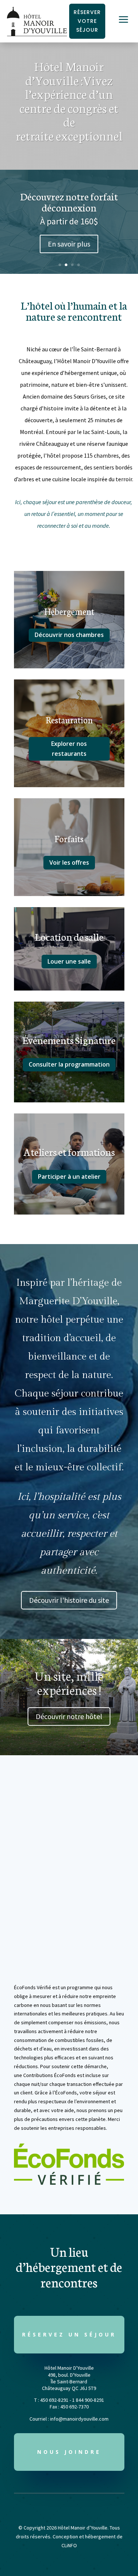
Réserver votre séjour (87, 21)
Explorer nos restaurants (69, 749)
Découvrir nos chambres (69, 635)
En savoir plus (69, 244)
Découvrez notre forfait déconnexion (69, 202)
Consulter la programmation (69, 1064)
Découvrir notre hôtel (69, 1716)
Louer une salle (69, 961)
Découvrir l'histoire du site (69, 1600)
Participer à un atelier (69, 1177)
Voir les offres (69, 862)
